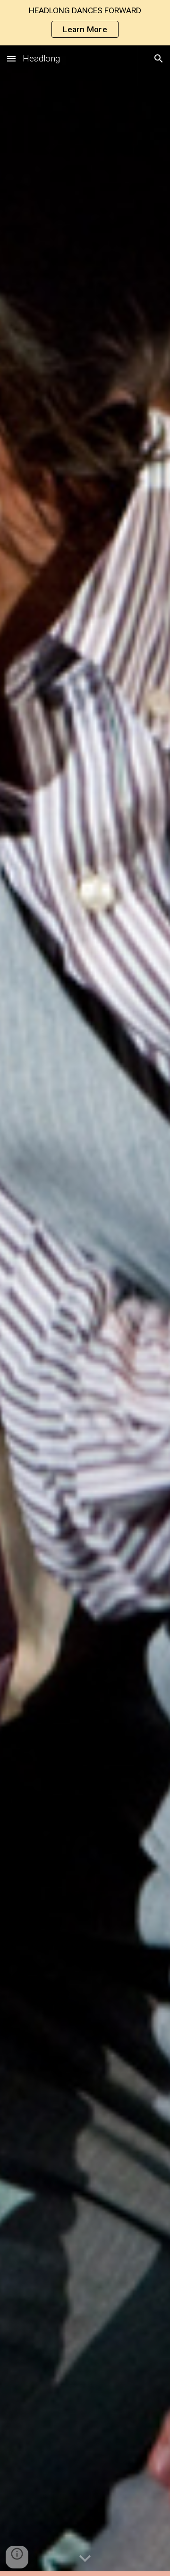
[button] (11, 58)
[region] (85, 23)
